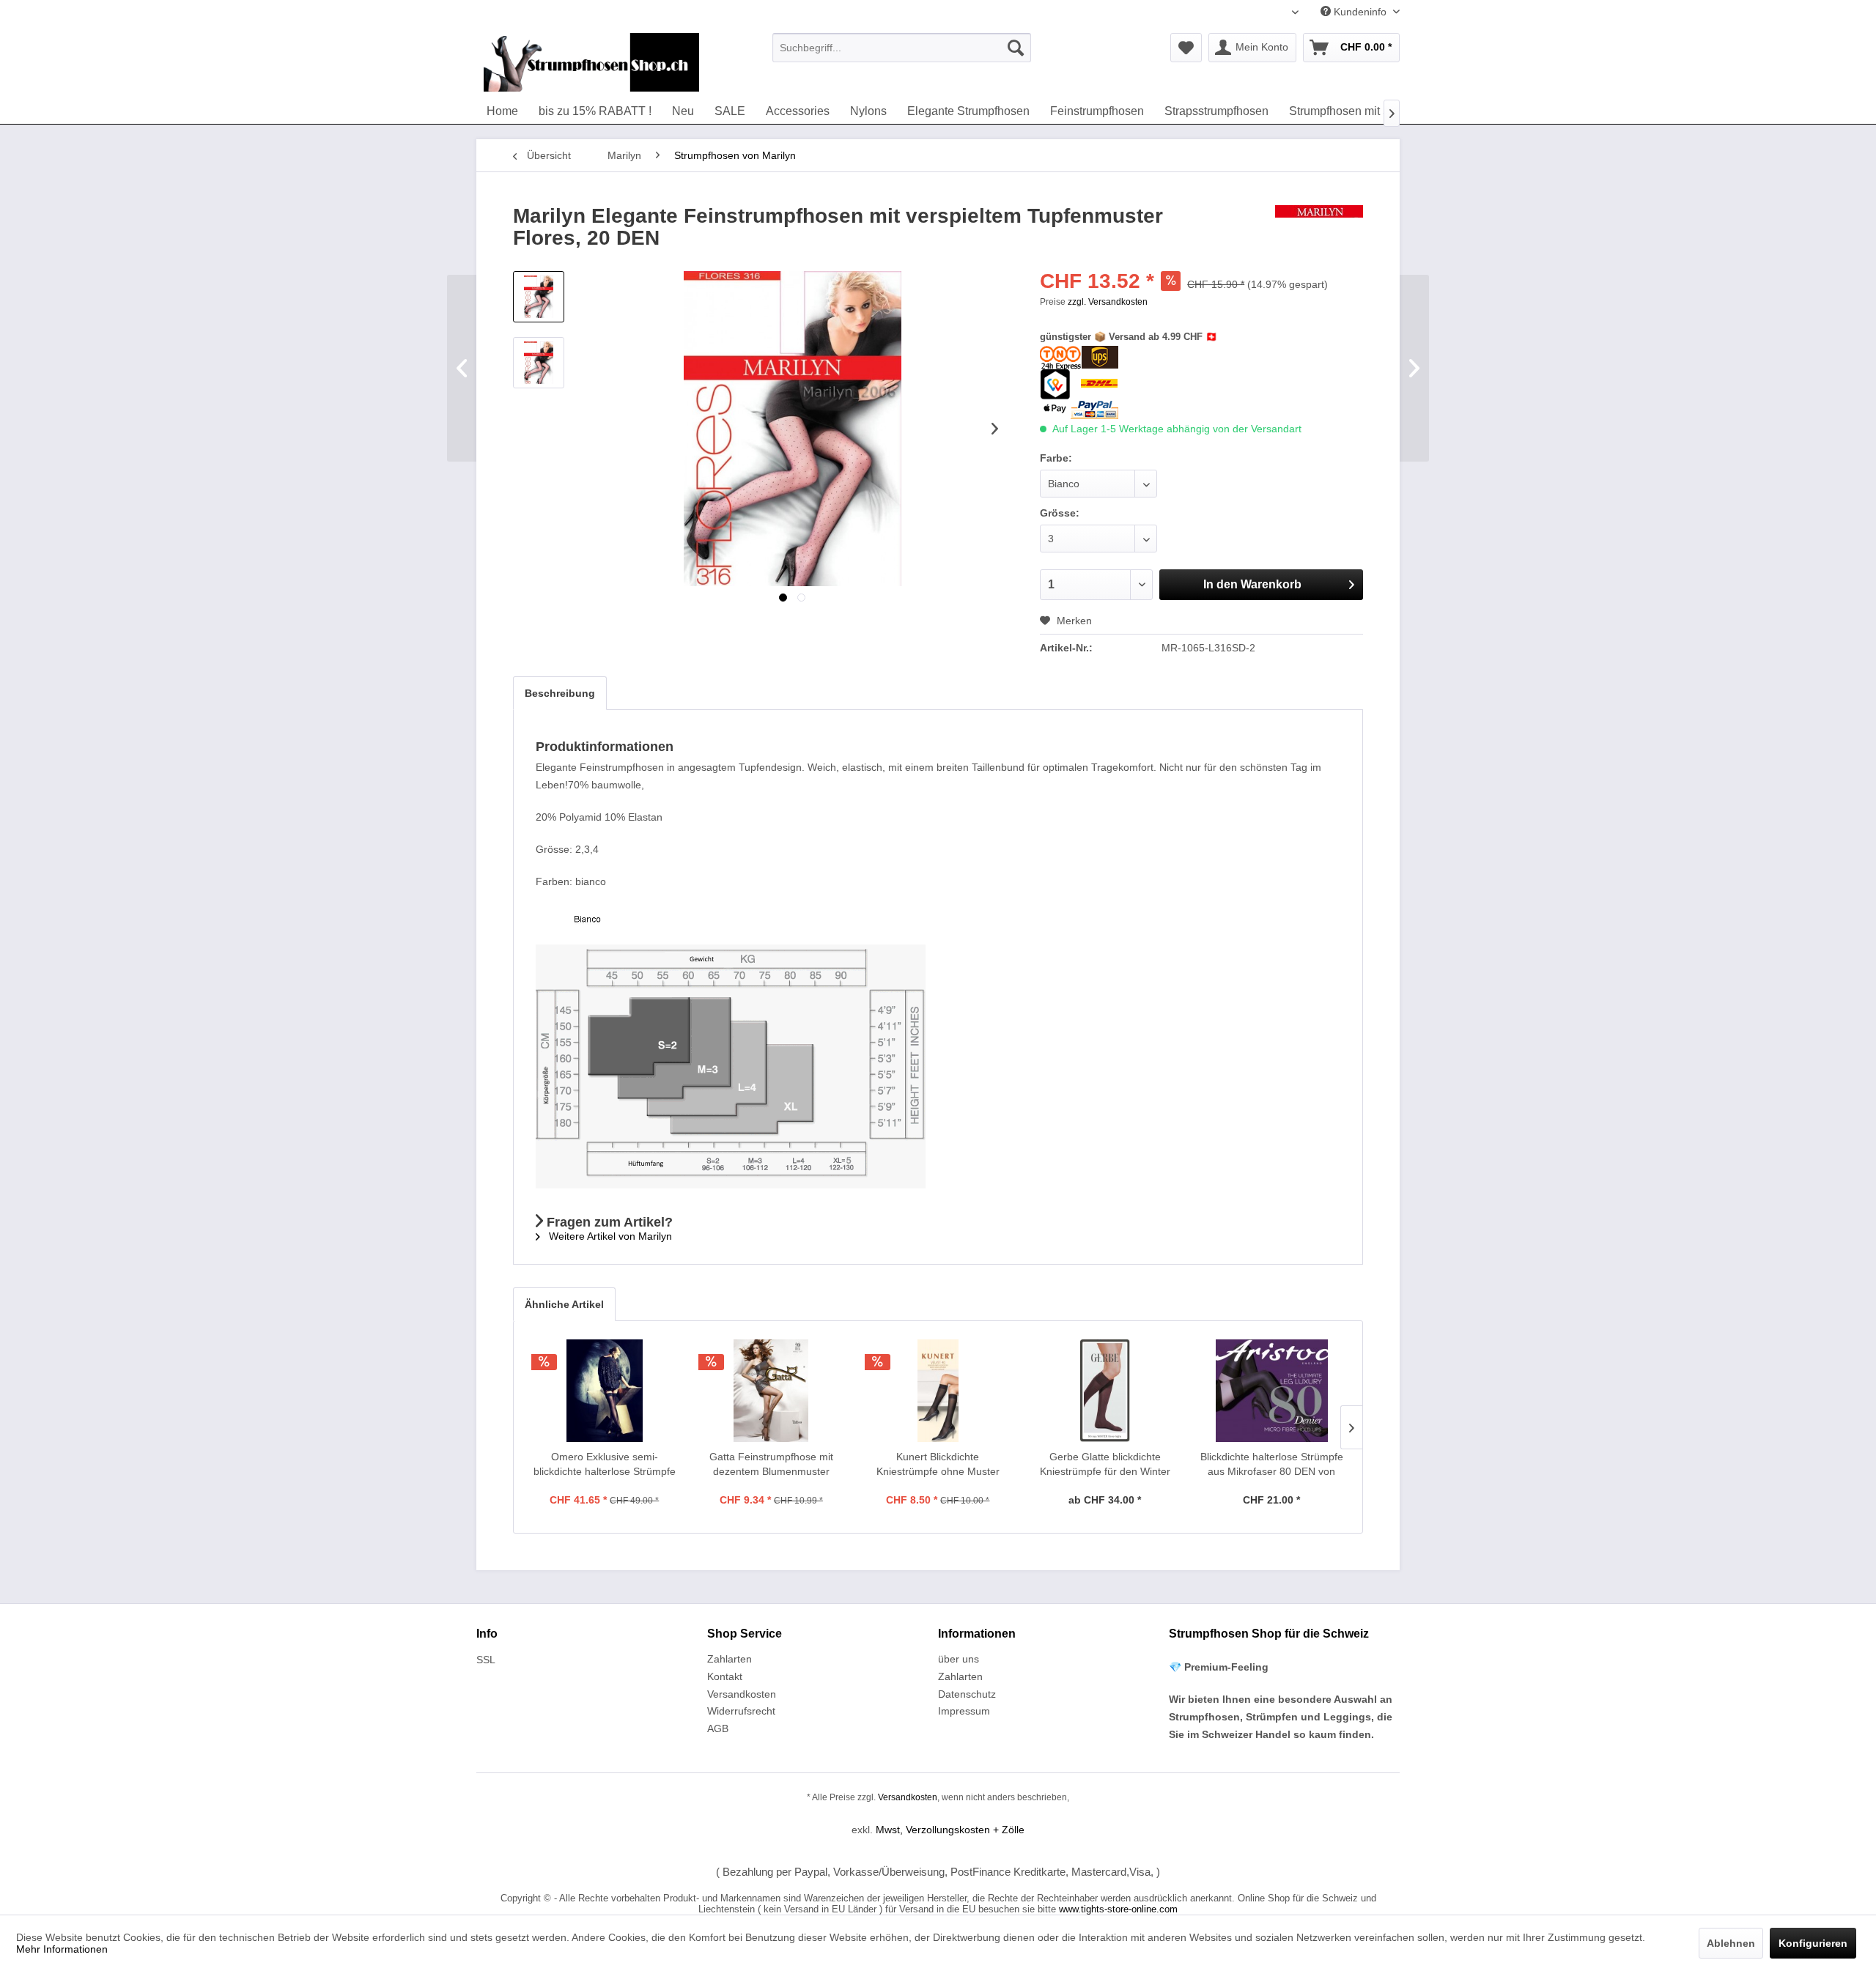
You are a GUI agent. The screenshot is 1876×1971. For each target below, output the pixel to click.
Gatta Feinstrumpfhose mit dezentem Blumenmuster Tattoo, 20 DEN (771, 1465)
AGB (718, 1728)
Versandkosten (742, 1694)
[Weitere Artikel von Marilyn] (1319, 231)
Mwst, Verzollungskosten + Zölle (950, 1830)
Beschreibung (560, 693)
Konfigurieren (1813, 1943)
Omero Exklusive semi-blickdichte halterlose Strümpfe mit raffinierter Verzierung (605, 1465)
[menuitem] (902, 48)
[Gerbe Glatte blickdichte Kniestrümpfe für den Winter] (1105, 1391)
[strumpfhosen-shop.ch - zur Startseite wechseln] (591, 62)
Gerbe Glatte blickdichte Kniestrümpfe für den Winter (1105, 1464)
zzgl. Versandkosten (1108, 302)
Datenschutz (967, 1694)
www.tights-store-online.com (1118, 1909)
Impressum (964, 1711)
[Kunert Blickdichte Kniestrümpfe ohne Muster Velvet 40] (938, 1391)
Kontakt (725, 1676)
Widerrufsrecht (741, 1711)
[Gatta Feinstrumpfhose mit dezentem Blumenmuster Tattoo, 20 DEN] (772, 1391)
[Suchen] (1016, 48)
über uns (959, 1659)
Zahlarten (730, 1659)
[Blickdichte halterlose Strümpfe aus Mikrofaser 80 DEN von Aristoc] (1271, 1391)
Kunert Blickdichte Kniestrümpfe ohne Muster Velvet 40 (938, 1465)
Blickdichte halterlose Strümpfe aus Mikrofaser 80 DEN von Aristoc (1272, 1465)
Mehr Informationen (62, 1949)
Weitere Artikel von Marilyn (609, 1236)
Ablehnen (1731, 1943)
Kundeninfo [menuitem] (1360, 12)
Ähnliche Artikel (564, 1304)
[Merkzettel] (1186, 48)
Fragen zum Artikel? (608, 1222)
